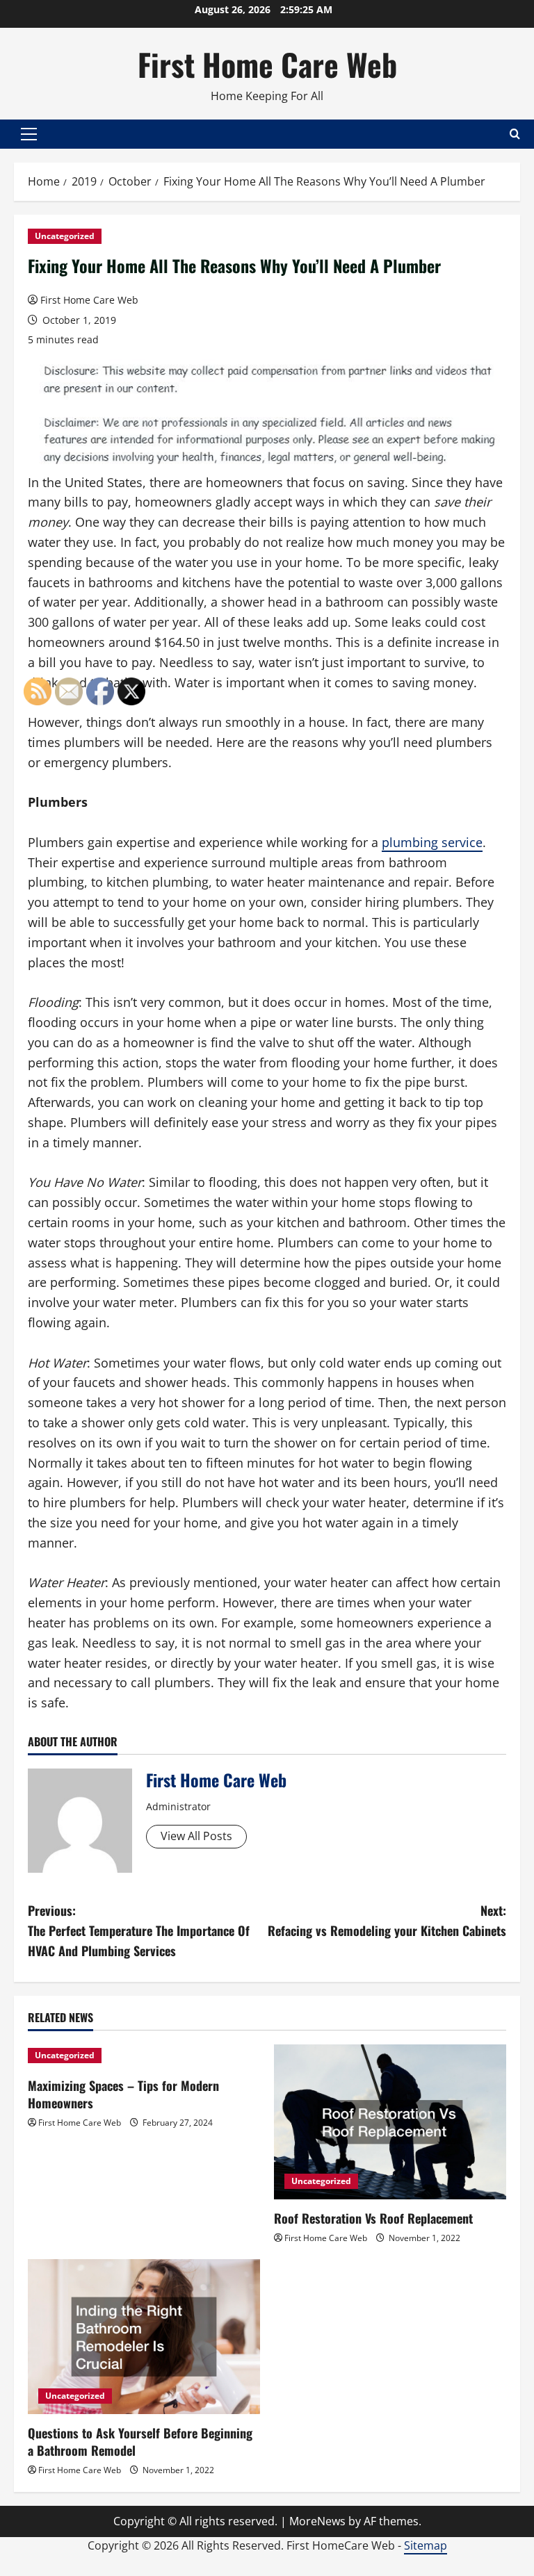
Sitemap (426, 2545)
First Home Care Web (267, 64)
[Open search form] (515, 134)
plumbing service (432, 842)
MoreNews (317, 2521)
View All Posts (196, 1836)
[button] (29, 134)
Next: (387, 1920)
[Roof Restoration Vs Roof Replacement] (390, 2122)
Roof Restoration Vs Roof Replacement (373, 2218)
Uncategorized (65, 236)
